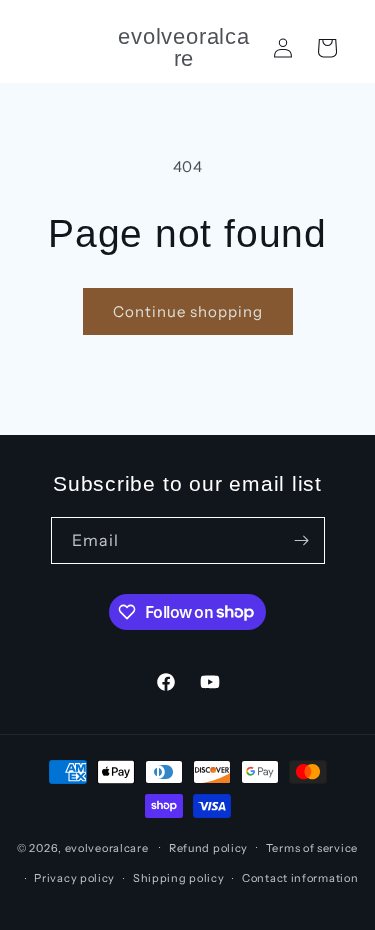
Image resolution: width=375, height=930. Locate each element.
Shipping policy (179, 878)
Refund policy (208, 848)
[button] (327, 48)
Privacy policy (74, 878)
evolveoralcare (107, 847)
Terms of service (312, 848)
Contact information (300, 878)
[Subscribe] (302, 540)
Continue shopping (188, 311)
